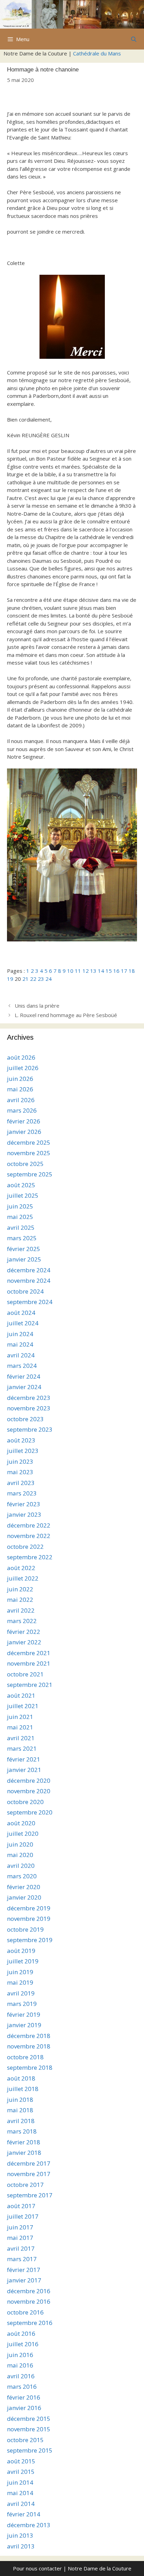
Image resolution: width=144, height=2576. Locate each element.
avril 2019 (21, 1993)
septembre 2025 (30, 1174)
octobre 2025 (25, 1164)
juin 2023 (20, 1461)
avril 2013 (21, 2546)
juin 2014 (20, 2482)
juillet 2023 (23, 1451)
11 (78, 971)
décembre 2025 (29, 1142)
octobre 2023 (25, 1419)
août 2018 (21, 2078)
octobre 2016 (25, 2312)
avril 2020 (21, 1866)
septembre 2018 (30, 2067)
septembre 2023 (30, 1429)
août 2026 (21, 1057)
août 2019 (21, 1951)
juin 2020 (20, 1844)
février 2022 (24, 1632)
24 (49, 979)
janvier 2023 (24, 1514)
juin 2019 (20, 1972)
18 (132, 971)
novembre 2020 (29, 1791)
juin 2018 (20, 2100)
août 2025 (21, 1185)
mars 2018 (22, 2131)
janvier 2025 (24, 1259)
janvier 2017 (24, 2280)
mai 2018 (20, 2110)
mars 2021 (22, 1748)
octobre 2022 (25, 1547)
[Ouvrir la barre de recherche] (134, 39)
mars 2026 (22, 1110)
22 (33, 979)
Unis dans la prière (37, 1006)
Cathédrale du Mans (97, 53)
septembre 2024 (30, 1302)
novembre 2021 (29, 1663)
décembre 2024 (29, 1270)
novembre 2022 (29, 1536)
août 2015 (21, 2461)
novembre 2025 (29, 1153)
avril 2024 (21, 1355)
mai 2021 (20, 1727)
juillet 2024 (23, 1323)
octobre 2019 (25, 1929)
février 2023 (24, 1504)
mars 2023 (22, 1493)
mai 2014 (20, 2493)
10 (70, 971)
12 (86, 971)
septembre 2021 (30, 1685)
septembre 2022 (30, 1557)
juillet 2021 (23, 1706)
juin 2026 (20, 1079)
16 (116, 971)
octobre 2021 (25, 1674)
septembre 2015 (30, 2450)
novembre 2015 (29, 2429)
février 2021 (24, 1759)
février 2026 (24, 1121)
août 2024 (21, 1313)
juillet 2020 (23, 1833)
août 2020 (21, 1823)
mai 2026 (20, 1089)
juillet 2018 (23, 2089)
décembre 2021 (29, 1653)
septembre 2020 (30, 1812)
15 (109, 971)
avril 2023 (21, 1483)
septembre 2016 (30, 2323)
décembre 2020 (29, 1781)
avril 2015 (21, 2472)
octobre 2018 (25, 2057)
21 (26, 979)
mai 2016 (20, 2365)
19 (10, 979)
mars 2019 (22, 2004)
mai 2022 (20, 1600)
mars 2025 (22, 1238)
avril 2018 (21, 2121)
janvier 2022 (24, 1642)
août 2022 (21, 1568)
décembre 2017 (29, 2163)
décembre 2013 (29, 2525)
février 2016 (24, 2397)
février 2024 (24, 1376)
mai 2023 (20, 1472)
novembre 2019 (29, 1919)
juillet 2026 (23, 1068)
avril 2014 (21, 2504)
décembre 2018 (29, 2036)
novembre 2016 (29, 2301)
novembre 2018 (29, 2046)
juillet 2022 (23, 1578)
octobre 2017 (25, 2185)
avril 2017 (21, 2248)
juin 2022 (20, 1589)
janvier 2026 (24, 1132)
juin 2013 (20, 2535)
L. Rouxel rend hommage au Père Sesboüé (66, 1015)
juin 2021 (20, 1717)
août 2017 (21, 2206)
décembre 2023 (29, 1398)
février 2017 (24, 2270)
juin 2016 (20, 2355)
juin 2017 (20, 2227)
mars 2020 (22, 1876)
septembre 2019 (30, 1940)
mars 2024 (22, 1366)
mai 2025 (20, 1217)
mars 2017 (22, 2259)
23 (41, 979)
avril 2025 (21, 1228)
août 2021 (21, 1695)
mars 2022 (22, 1621)
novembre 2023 (29, 1408)
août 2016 (21, 2333)
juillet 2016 (23, 2344)
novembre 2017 (29, 2174)
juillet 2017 (23, 2216)
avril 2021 (21, 1738)
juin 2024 (20, 1334)
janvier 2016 (24, 2408)
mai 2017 (20, 2238)
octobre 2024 (25, 1291)
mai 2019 (20, 1982)
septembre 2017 (30, 2195)
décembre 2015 (29, 2419)
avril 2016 (21, 2376)
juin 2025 (20, 1206)
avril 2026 (21, 1100)
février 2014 (24, 2514)
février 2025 (24, 1249)
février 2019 (24, 2014)
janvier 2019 (24, 2025)
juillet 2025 (23, 1195)
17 (124, 971)
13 (93, 971)
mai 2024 (20, 1344)
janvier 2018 (24, 2153)
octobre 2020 (25, 1802)
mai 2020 (20, 1855)
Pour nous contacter (37, 2568)
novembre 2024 (29, 1281)
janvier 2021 (24, 1770)
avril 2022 (21, 1610)
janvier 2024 (24, 1387)
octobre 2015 (25, 2440)
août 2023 (21, 1440)
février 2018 (24, 2142)
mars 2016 (22, 2386)
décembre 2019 (29, 1908)
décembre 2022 (29, 1525)
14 (101, 971)
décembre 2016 (29, 2291)
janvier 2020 (24, 1897)
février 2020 (24, 1887)
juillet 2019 (23, 1961)
